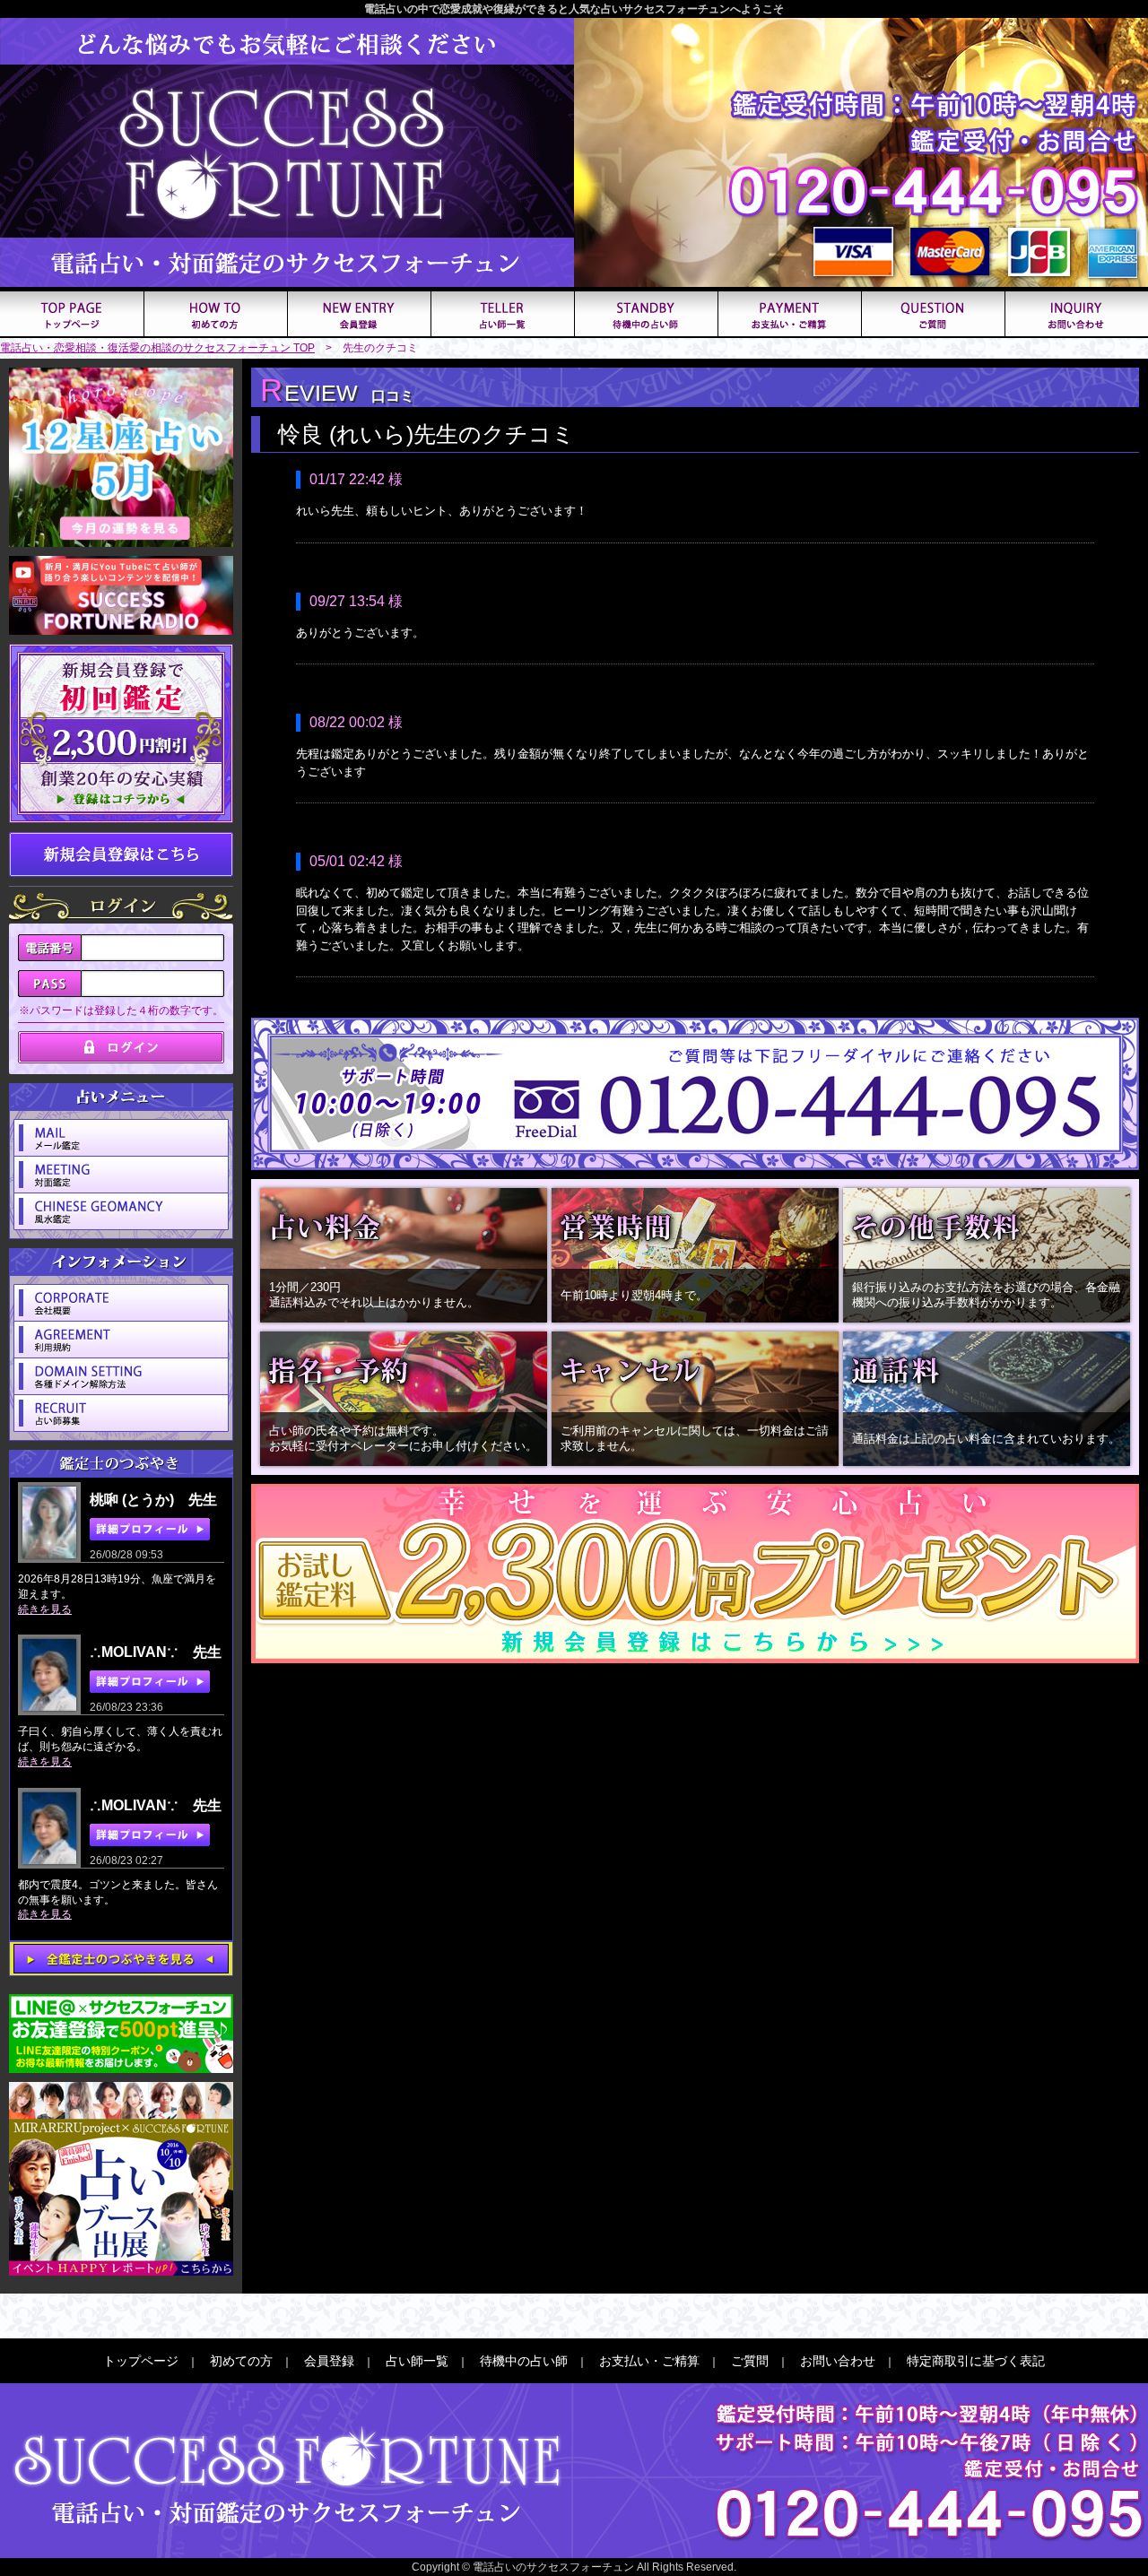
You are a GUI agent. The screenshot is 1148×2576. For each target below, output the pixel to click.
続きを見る (45, 1609)
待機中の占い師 (524, 2361)
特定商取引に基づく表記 (976, 2361)
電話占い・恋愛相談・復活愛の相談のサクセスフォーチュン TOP (157, 348)
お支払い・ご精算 (649, 2361)
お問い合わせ (838, 2361)
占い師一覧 (417, 2361)
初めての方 (241, 2361)
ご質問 (750, 2361)
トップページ (141, 2361)
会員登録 (329, 2361)
